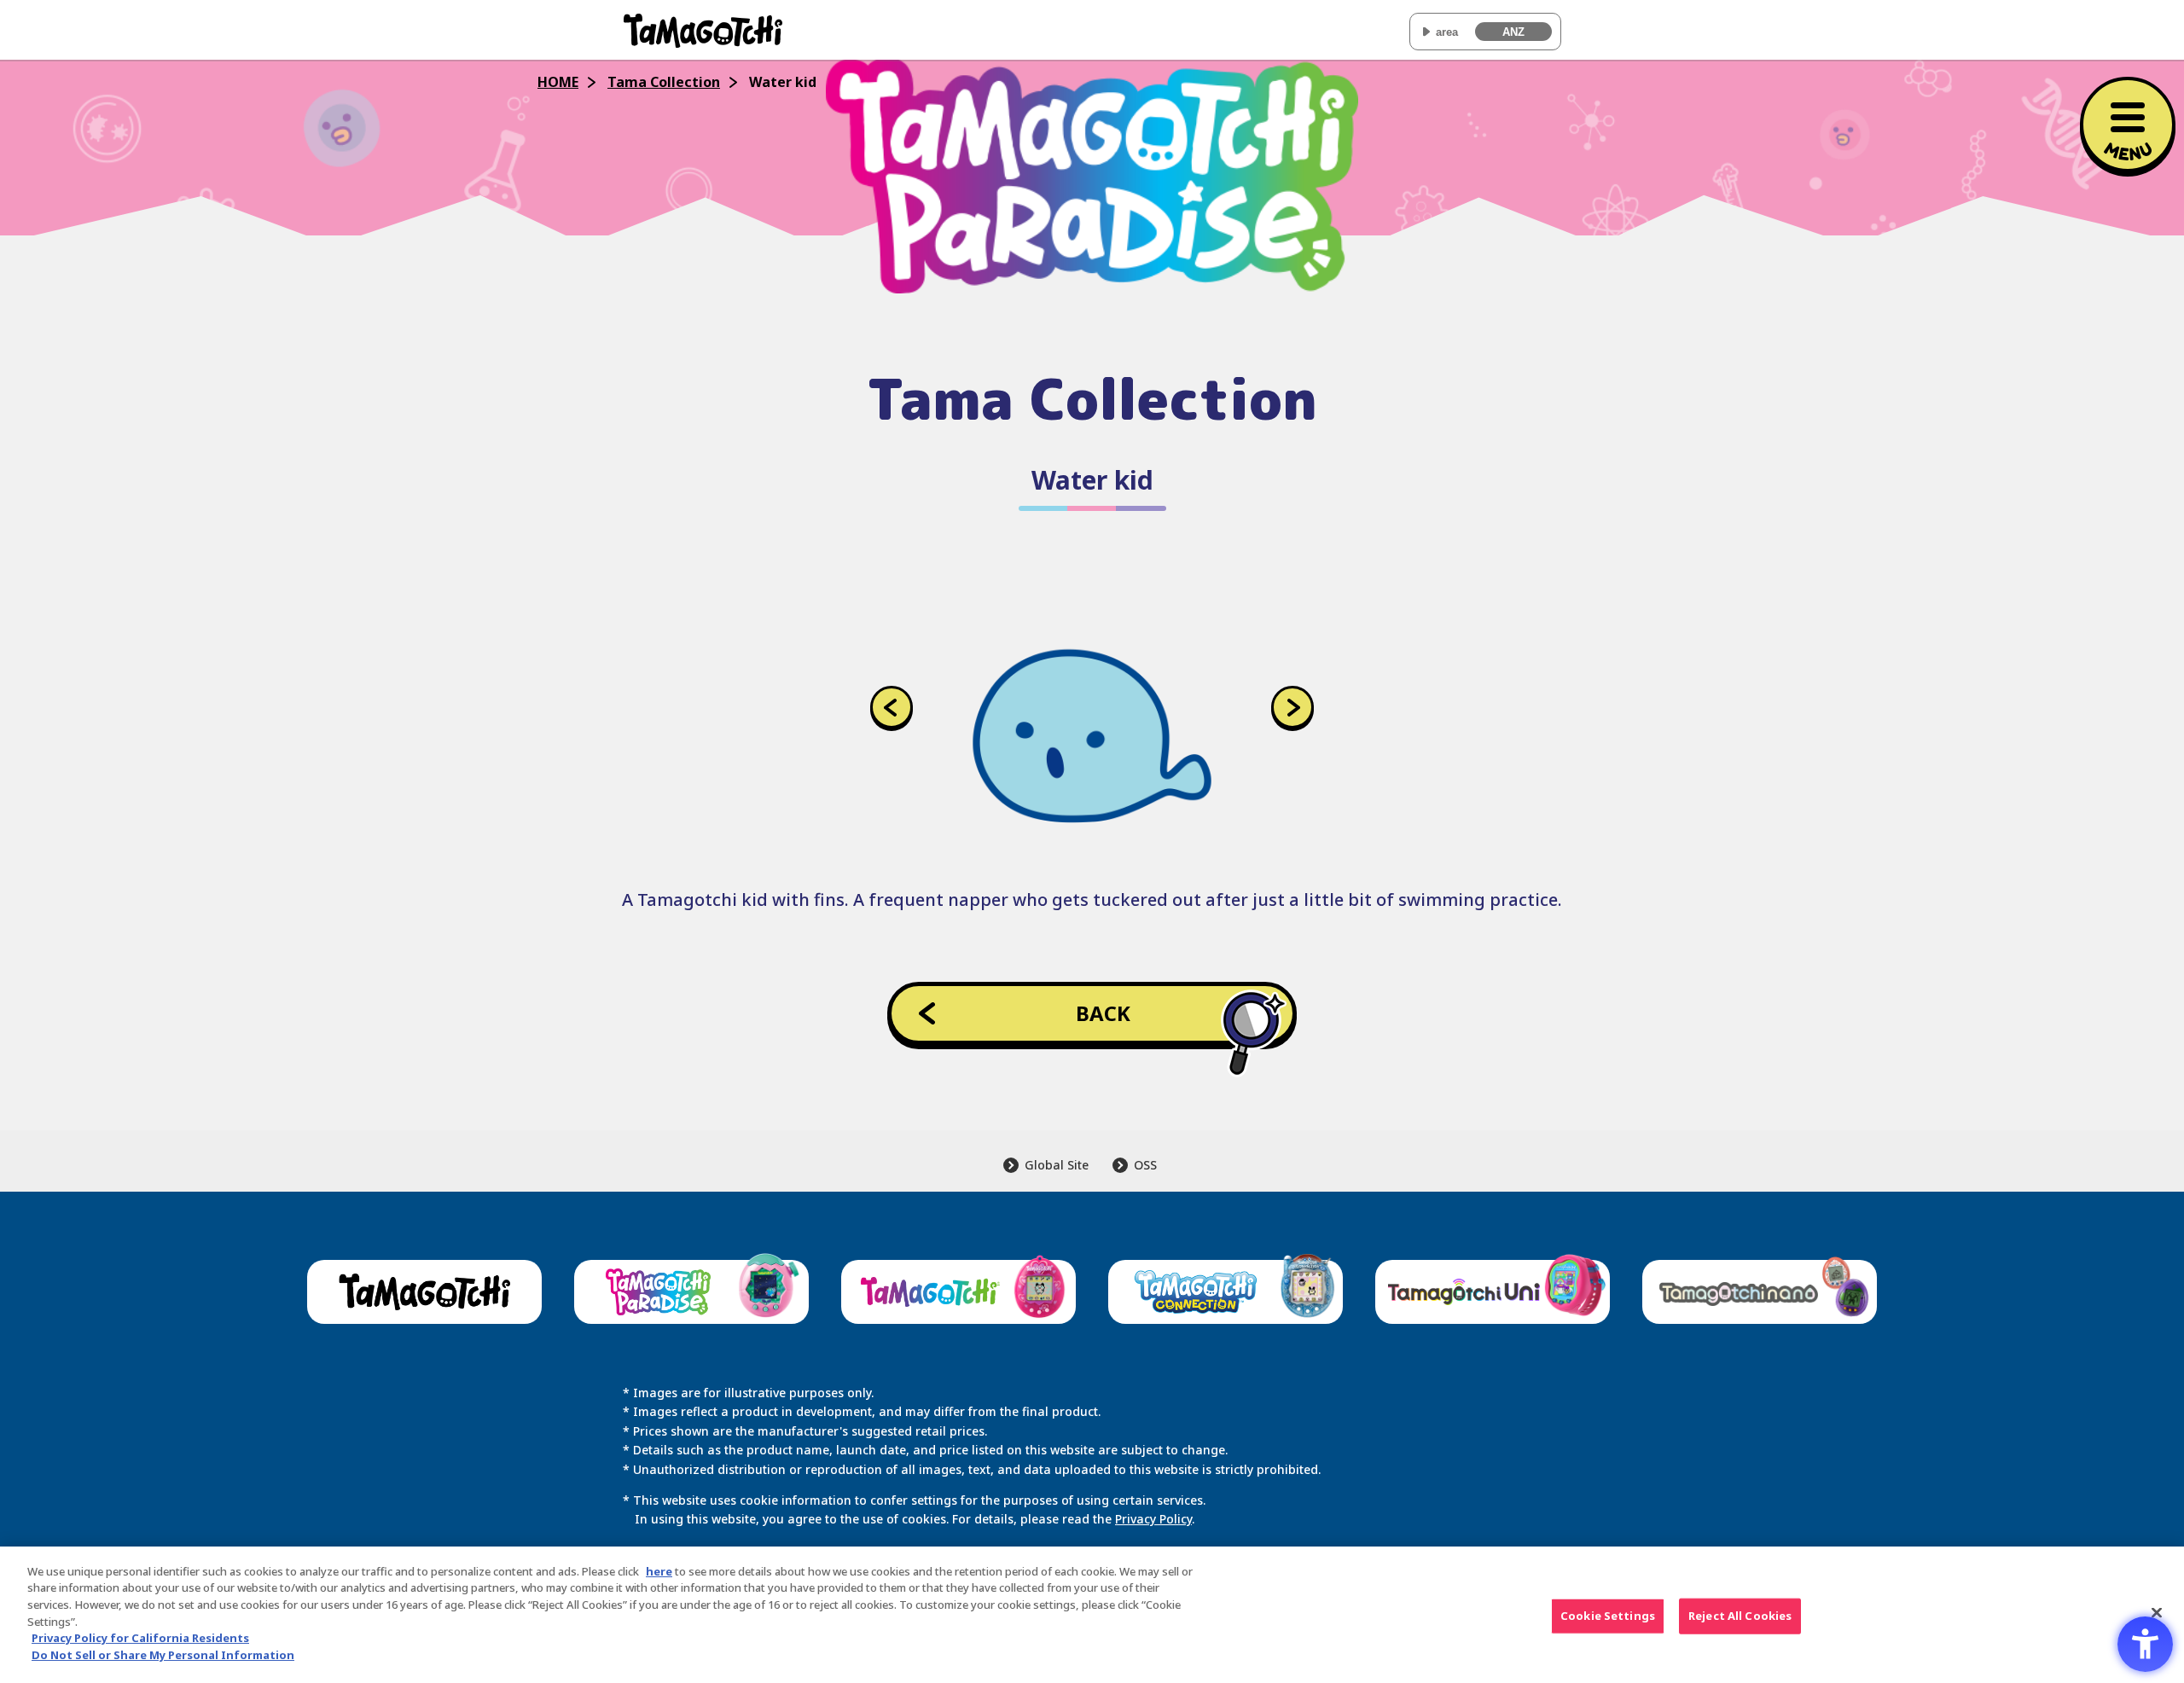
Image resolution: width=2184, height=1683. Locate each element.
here (659, 1571)
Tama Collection (664, 82)
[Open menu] (2128, 125)
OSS (1145, 1165)
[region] (1092, 1615)
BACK (1103, 1013)
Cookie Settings (1608, 1616)
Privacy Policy (1153, 1519)
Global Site (1057, 1165)
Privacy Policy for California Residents (140, 1638)
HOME (558, 82)
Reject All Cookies (1740, 1616)
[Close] (2157, 1612)
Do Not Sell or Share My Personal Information (163, 1654)
